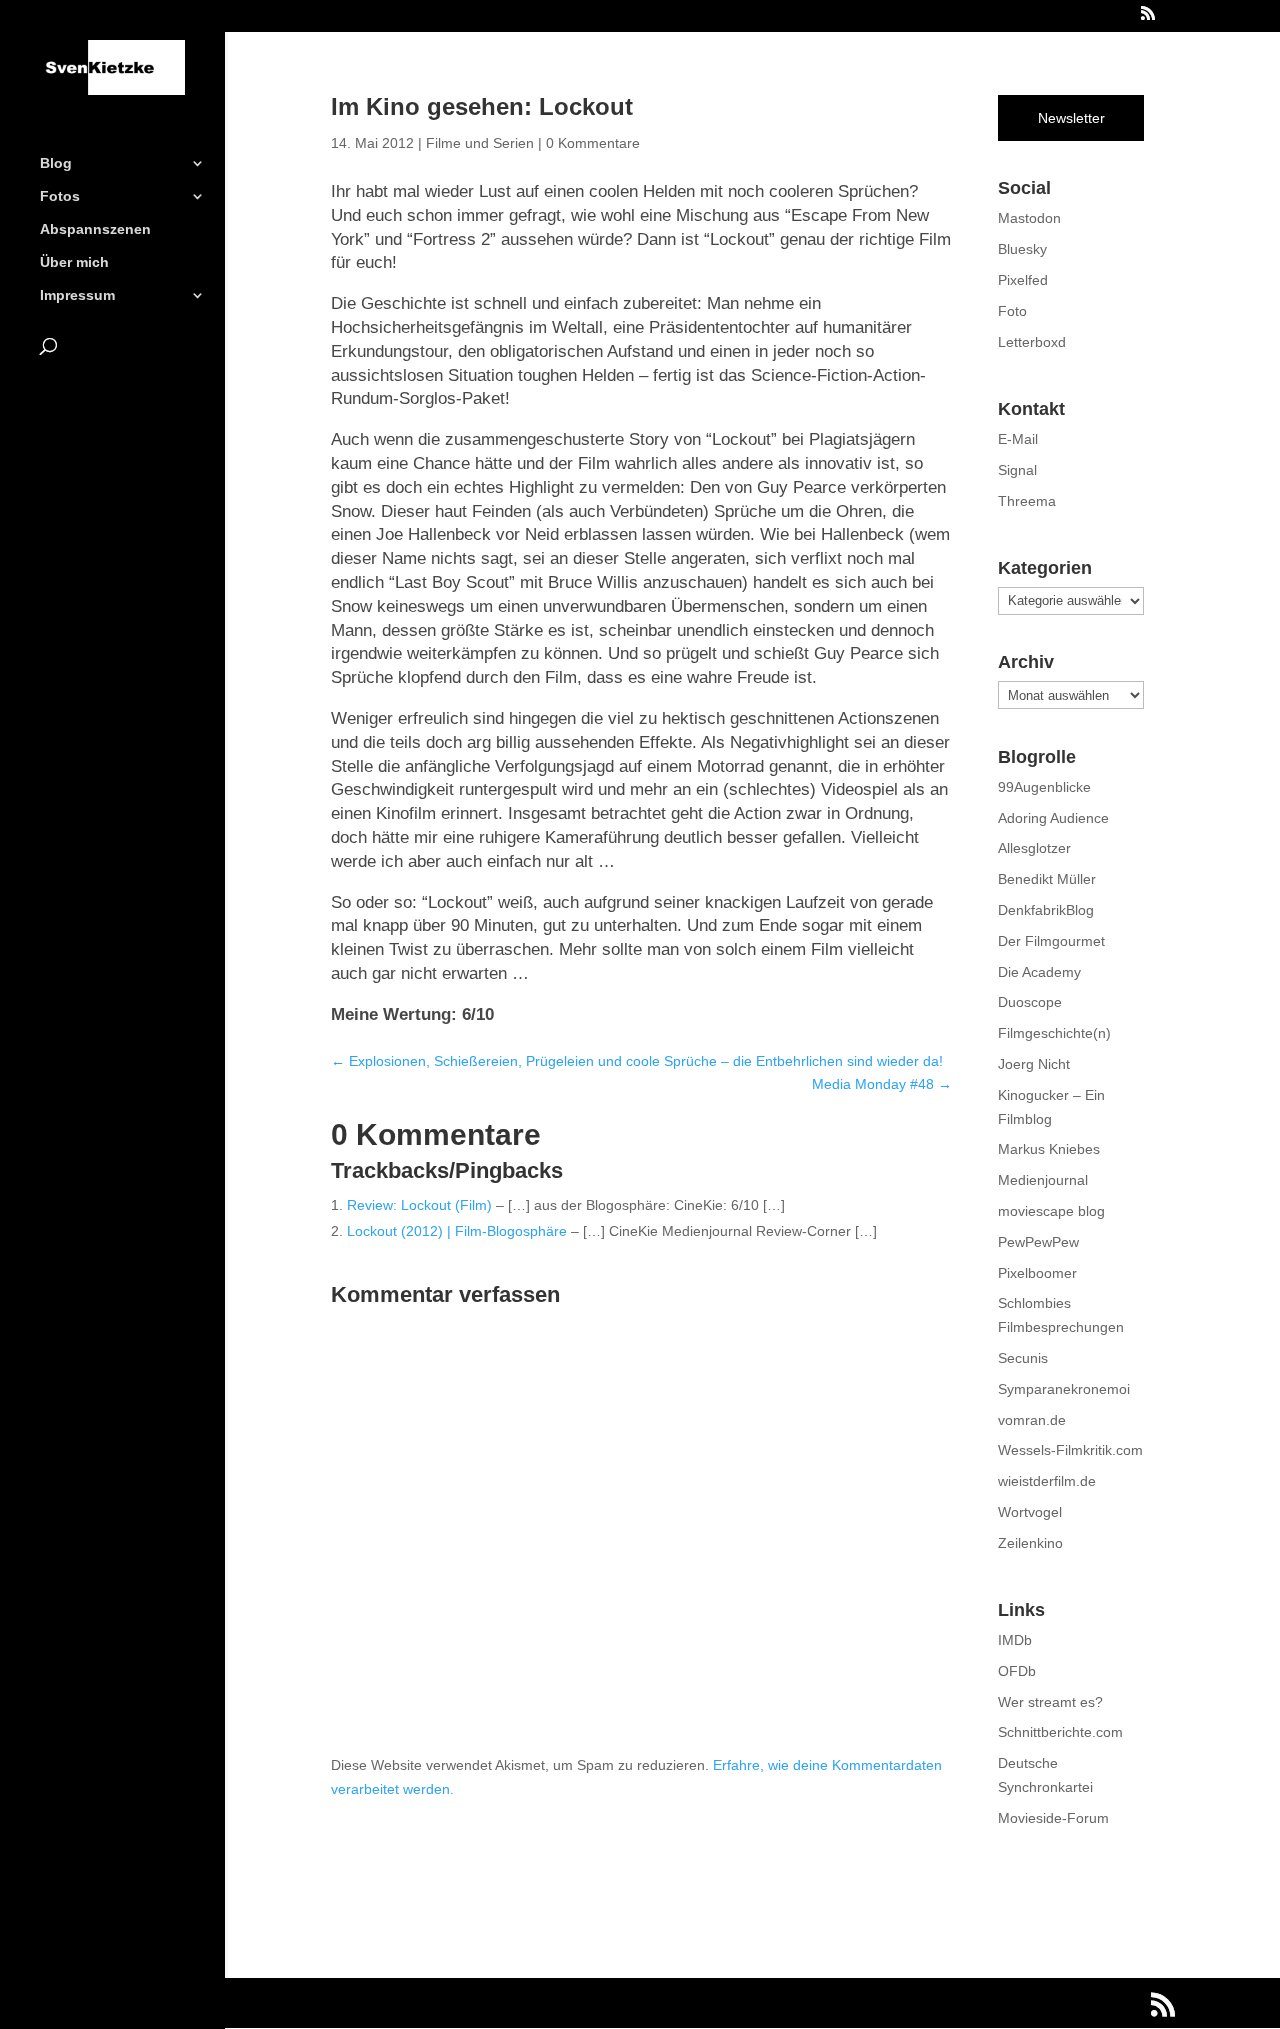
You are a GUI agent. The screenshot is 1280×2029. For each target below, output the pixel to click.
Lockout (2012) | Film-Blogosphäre (457, 1231)
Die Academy (1039, 972)
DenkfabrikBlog (1046, 910)
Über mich (74, 262)
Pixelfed (1023, 280)
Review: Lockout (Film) (419, 1205)
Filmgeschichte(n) (1054, 1033)
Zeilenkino (1030, 1543)
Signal (1017, 470)
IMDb (1015, 1640)
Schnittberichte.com (1060, 1732)
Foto (1012, 311)
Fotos (60, 196)
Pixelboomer (1037, 1273)
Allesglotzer (1034, 848)
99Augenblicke (1044, 787)
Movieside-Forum (1053, 1818)
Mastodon (1029, 218)
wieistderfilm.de (1047, 1481)
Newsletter (1071, 118)
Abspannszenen (95, 229)
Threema (1027, 501)
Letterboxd (1032, 342)
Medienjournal (1043, 1180)
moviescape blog (1051, 1211)
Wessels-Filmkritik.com (1070, 1450)
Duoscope (1030, 1002)
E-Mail (1018, 439)
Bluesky (1022, 249)
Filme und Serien (480, 143)
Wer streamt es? (1050, 1702)
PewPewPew (1038, 1242)
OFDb (1017, 1671)
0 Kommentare (593, 143)
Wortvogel (1030, 1512)
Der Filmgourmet (1051, 941)
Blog (56, 163)
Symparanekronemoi (1064, 1389)
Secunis (1023, 1358)
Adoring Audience (1053, 818)
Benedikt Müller (1047, 879)
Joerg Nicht (1034, 1064)
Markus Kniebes (1049, 1149)
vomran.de (1032, 1420)
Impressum (77, 295)
